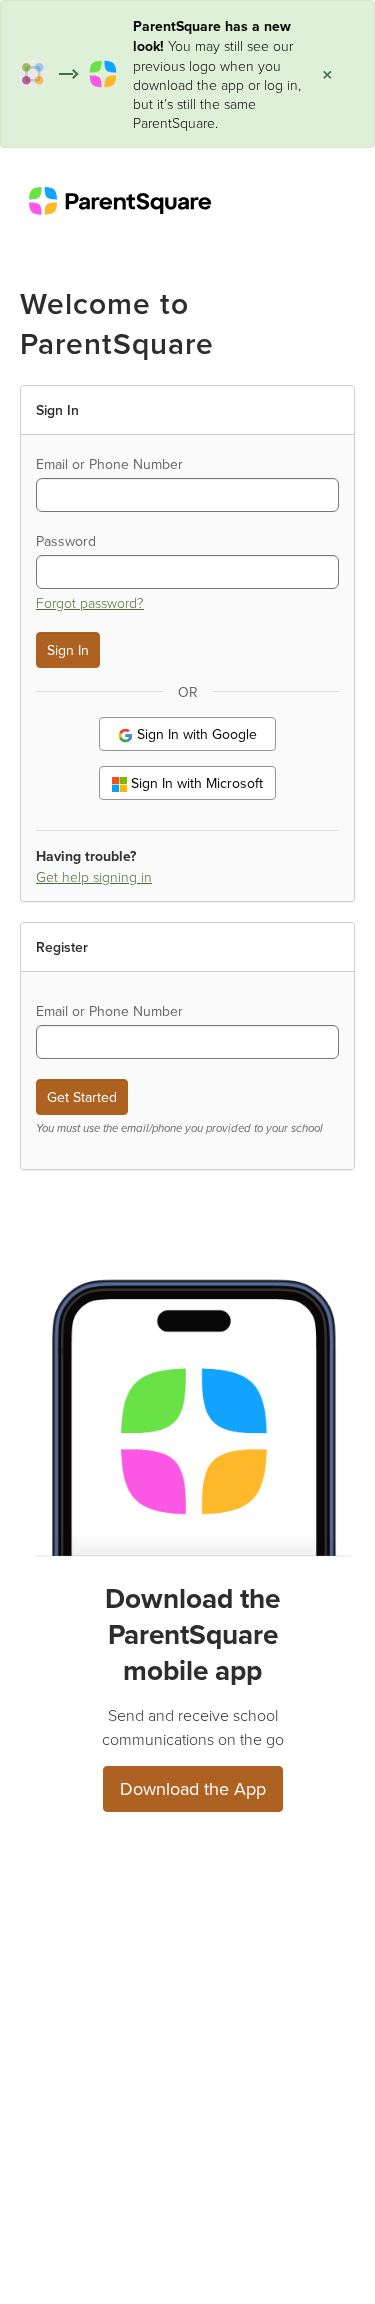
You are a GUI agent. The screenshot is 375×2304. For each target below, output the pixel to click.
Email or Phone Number (109, 464)
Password (66, 541)
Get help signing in (94, 876)
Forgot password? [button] (90, 602)
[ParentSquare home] (120, 200)
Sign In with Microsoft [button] (195, 783)
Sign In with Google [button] (195, 734)
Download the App (193, 1788)
